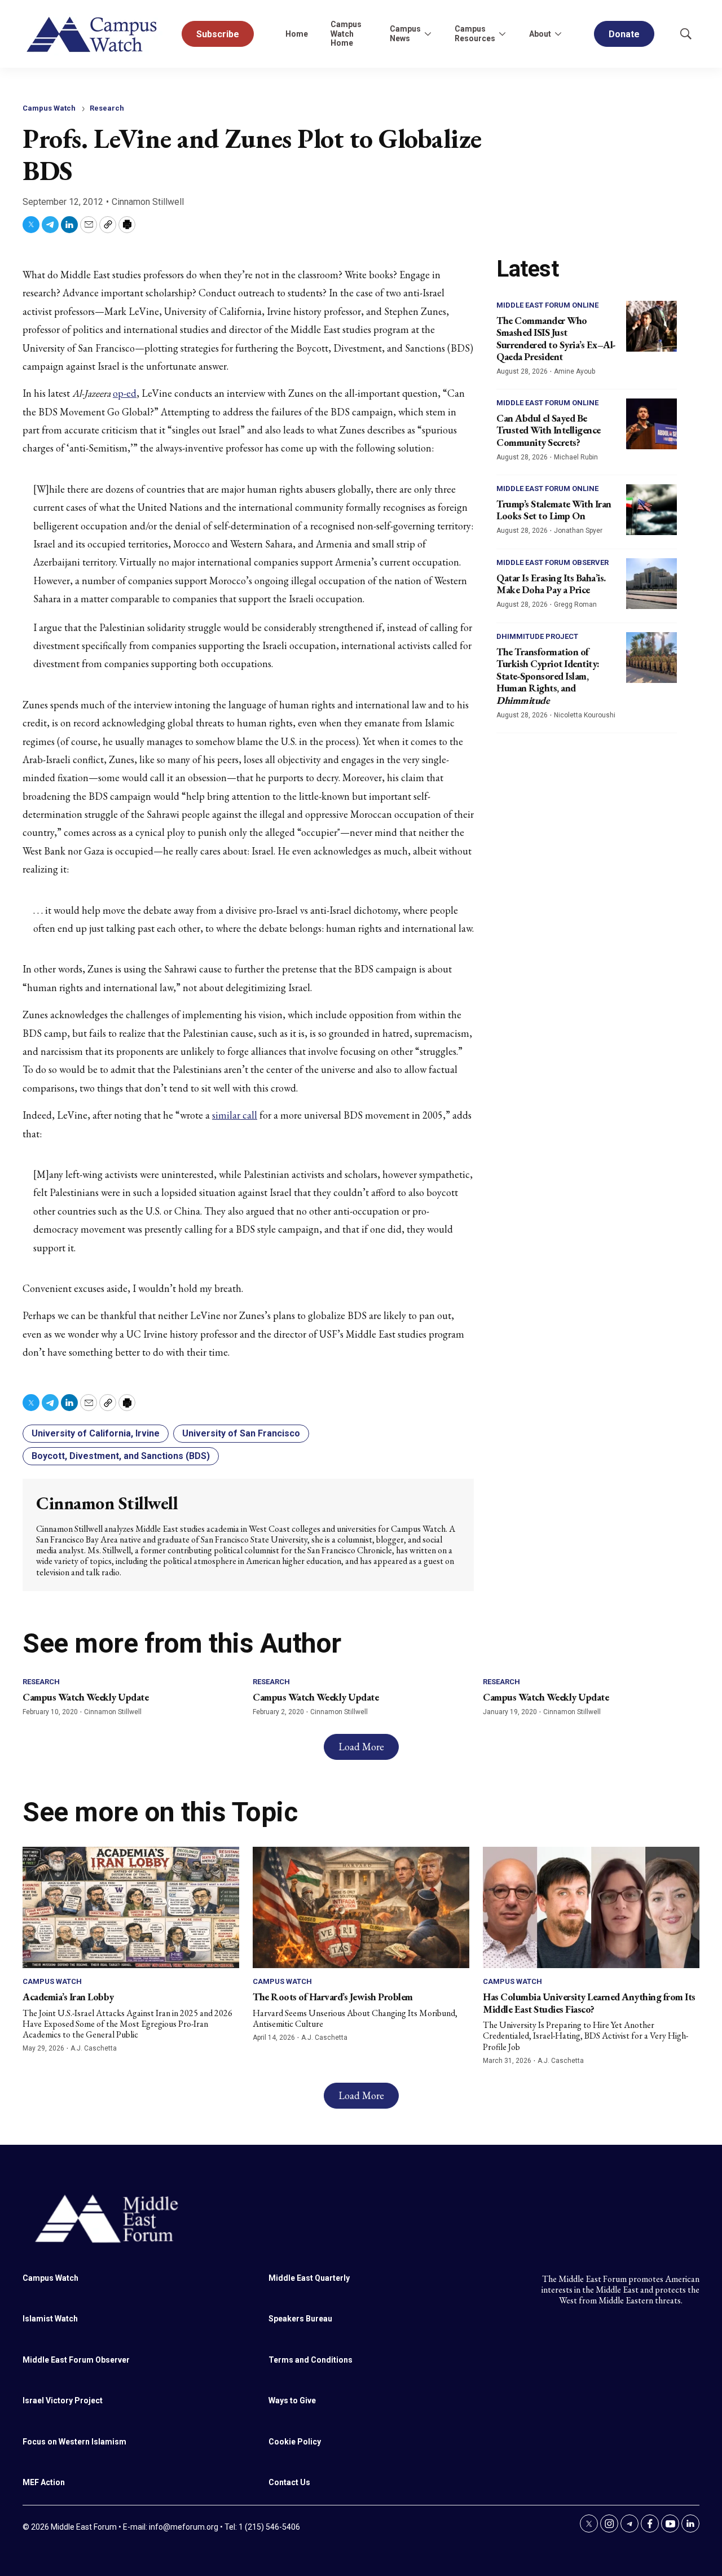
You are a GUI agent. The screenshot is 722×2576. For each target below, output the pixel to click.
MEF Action (44, 2482)
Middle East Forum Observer (552, 562)
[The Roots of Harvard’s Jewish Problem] (361, 1908)
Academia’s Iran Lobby (68, 1997)
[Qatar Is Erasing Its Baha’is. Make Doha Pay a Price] (651, 584)
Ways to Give (292, 2400)
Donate (624, 34)
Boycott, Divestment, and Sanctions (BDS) (121, 1456)
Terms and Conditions (311, 2360)
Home (297, 34)
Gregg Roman (575, 604)
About (540, 34)
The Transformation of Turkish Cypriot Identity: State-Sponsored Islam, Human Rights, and (548, 676)
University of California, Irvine (96, 1433)
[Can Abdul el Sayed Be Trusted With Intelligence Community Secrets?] (651, 424)
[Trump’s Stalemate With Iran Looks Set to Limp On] (651, 510)
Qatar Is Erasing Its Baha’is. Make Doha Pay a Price (551, 584)
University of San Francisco (241, 1433)
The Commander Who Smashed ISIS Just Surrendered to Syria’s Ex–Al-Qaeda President (556, 339)
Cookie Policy (295, 2442)
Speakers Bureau (300, 2319)
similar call (235, 1115)
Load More (361, 1747)
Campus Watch (49, 108)
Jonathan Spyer (578, 531)
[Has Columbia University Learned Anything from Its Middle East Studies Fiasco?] (591, 1908)
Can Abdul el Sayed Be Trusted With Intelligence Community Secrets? (549, 430)
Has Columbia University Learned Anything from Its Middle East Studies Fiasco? (589, 2003)
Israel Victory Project (63, 2400)
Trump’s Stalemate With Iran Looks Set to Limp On (554, 510)
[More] (428, 34)
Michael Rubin (576, 457)
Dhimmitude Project (537, 636)
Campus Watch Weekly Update (85, 1697)
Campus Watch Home (346, 34)
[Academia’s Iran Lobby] (131, 1908)
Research (107, 108)
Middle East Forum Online (547, 305)
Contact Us (289, 2482)
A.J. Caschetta (94, 2048)
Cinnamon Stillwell (148, 202)
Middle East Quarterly (309, 2278)
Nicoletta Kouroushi (585, 715)
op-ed (125, 393)
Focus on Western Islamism (74, 2442)
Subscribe (218, 34)
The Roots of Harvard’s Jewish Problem (333, 1997)
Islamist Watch (50, 2319)
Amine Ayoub (574, 371)
